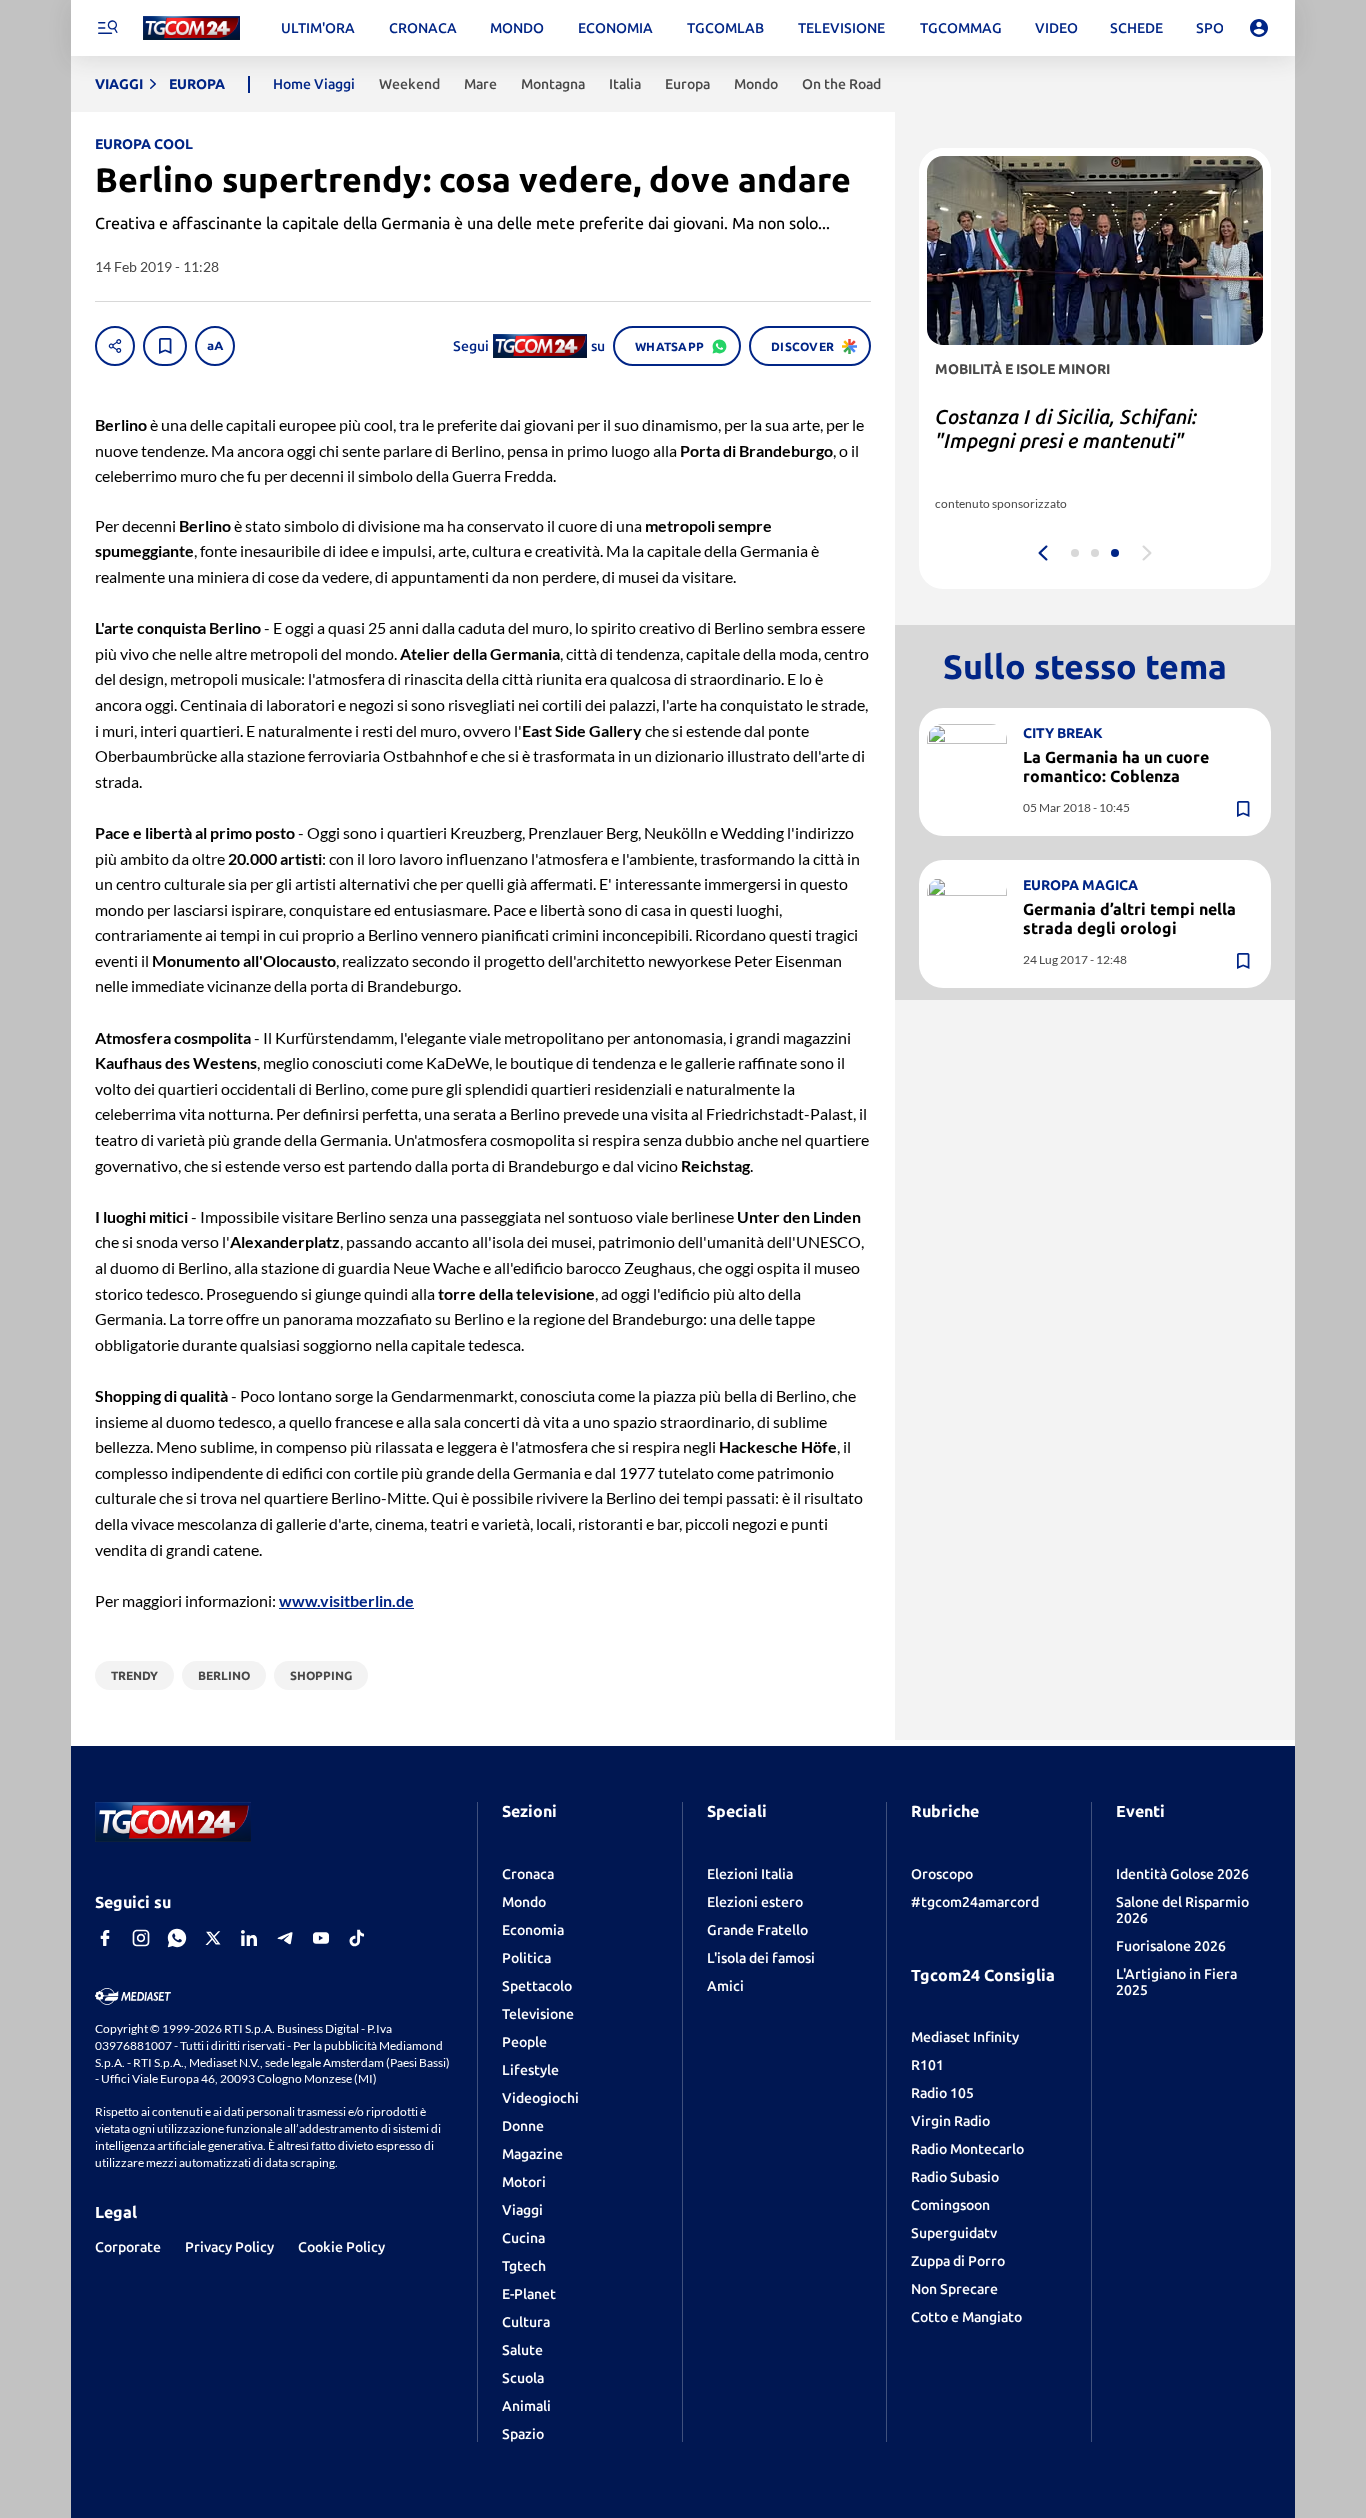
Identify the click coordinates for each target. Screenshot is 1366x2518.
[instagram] (141, 1938)
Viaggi (522, 2210)
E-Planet (529, 2294)
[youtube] (321, 1938)
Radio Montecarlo (967, 2149)
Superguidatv (954, 2233)
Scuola (523, 2378)
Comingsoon (950, 2205)
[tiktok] (357, 1938)
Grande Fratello (757, 1930)
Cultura (526, 2322)
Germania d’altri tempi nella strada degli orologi (1129, 918)
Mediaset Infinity (965, 2037)
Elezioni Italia (750, 1874)
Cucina (523, 2238)
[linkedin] (249, 1938)
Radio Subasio (955, 2177)
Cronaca (528, 1874)
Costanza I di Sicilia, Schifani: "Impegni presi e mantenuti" (1066, 428)
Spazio (523, 2434)
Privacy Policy (229, 2247)
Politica (526, 1958)
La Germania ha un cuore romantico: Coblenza (1116, 766)
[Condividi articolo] (115, 346)
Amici (725, 1986)
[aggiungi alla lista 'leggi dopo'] (165, 346)
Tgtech (524, 2266)
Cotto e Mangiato (966, 2317)
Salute (522, 2350)
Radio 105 (942, 2093)
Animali (526, 2406)
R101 (927, 2065)
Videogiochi (540, 2098)
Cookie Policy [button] (341, 2247)
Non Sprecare (954, 2289)
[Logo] (191, 28)
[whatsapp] (177, 1938)
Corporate (128, 2247)
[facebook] (105, 1938)
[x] (213, 1938)
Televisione (538, 2014)
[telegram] (285, 1938)
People (524, 2042)
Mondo (524, 1902)
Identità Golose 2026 (1182, 1874)
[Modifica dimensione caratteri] (215, 346)
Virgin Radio (950, 2121)
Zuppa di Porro (958, 2261)
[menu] (107, 28)
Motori (524, 2182)
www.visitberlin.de (346, 1600)
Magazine (532, 2154)
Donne (523, 2126)
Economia (533, 1930)
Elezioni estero (755, 1902)
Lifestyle (530, 2070)
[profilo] (1259, 28)
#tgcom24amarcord (975, 1902)
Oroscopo (942, 1874)
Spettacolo (537, 1986)
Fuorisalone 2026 (1171, 1946)
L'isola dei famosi (761, 1958)
